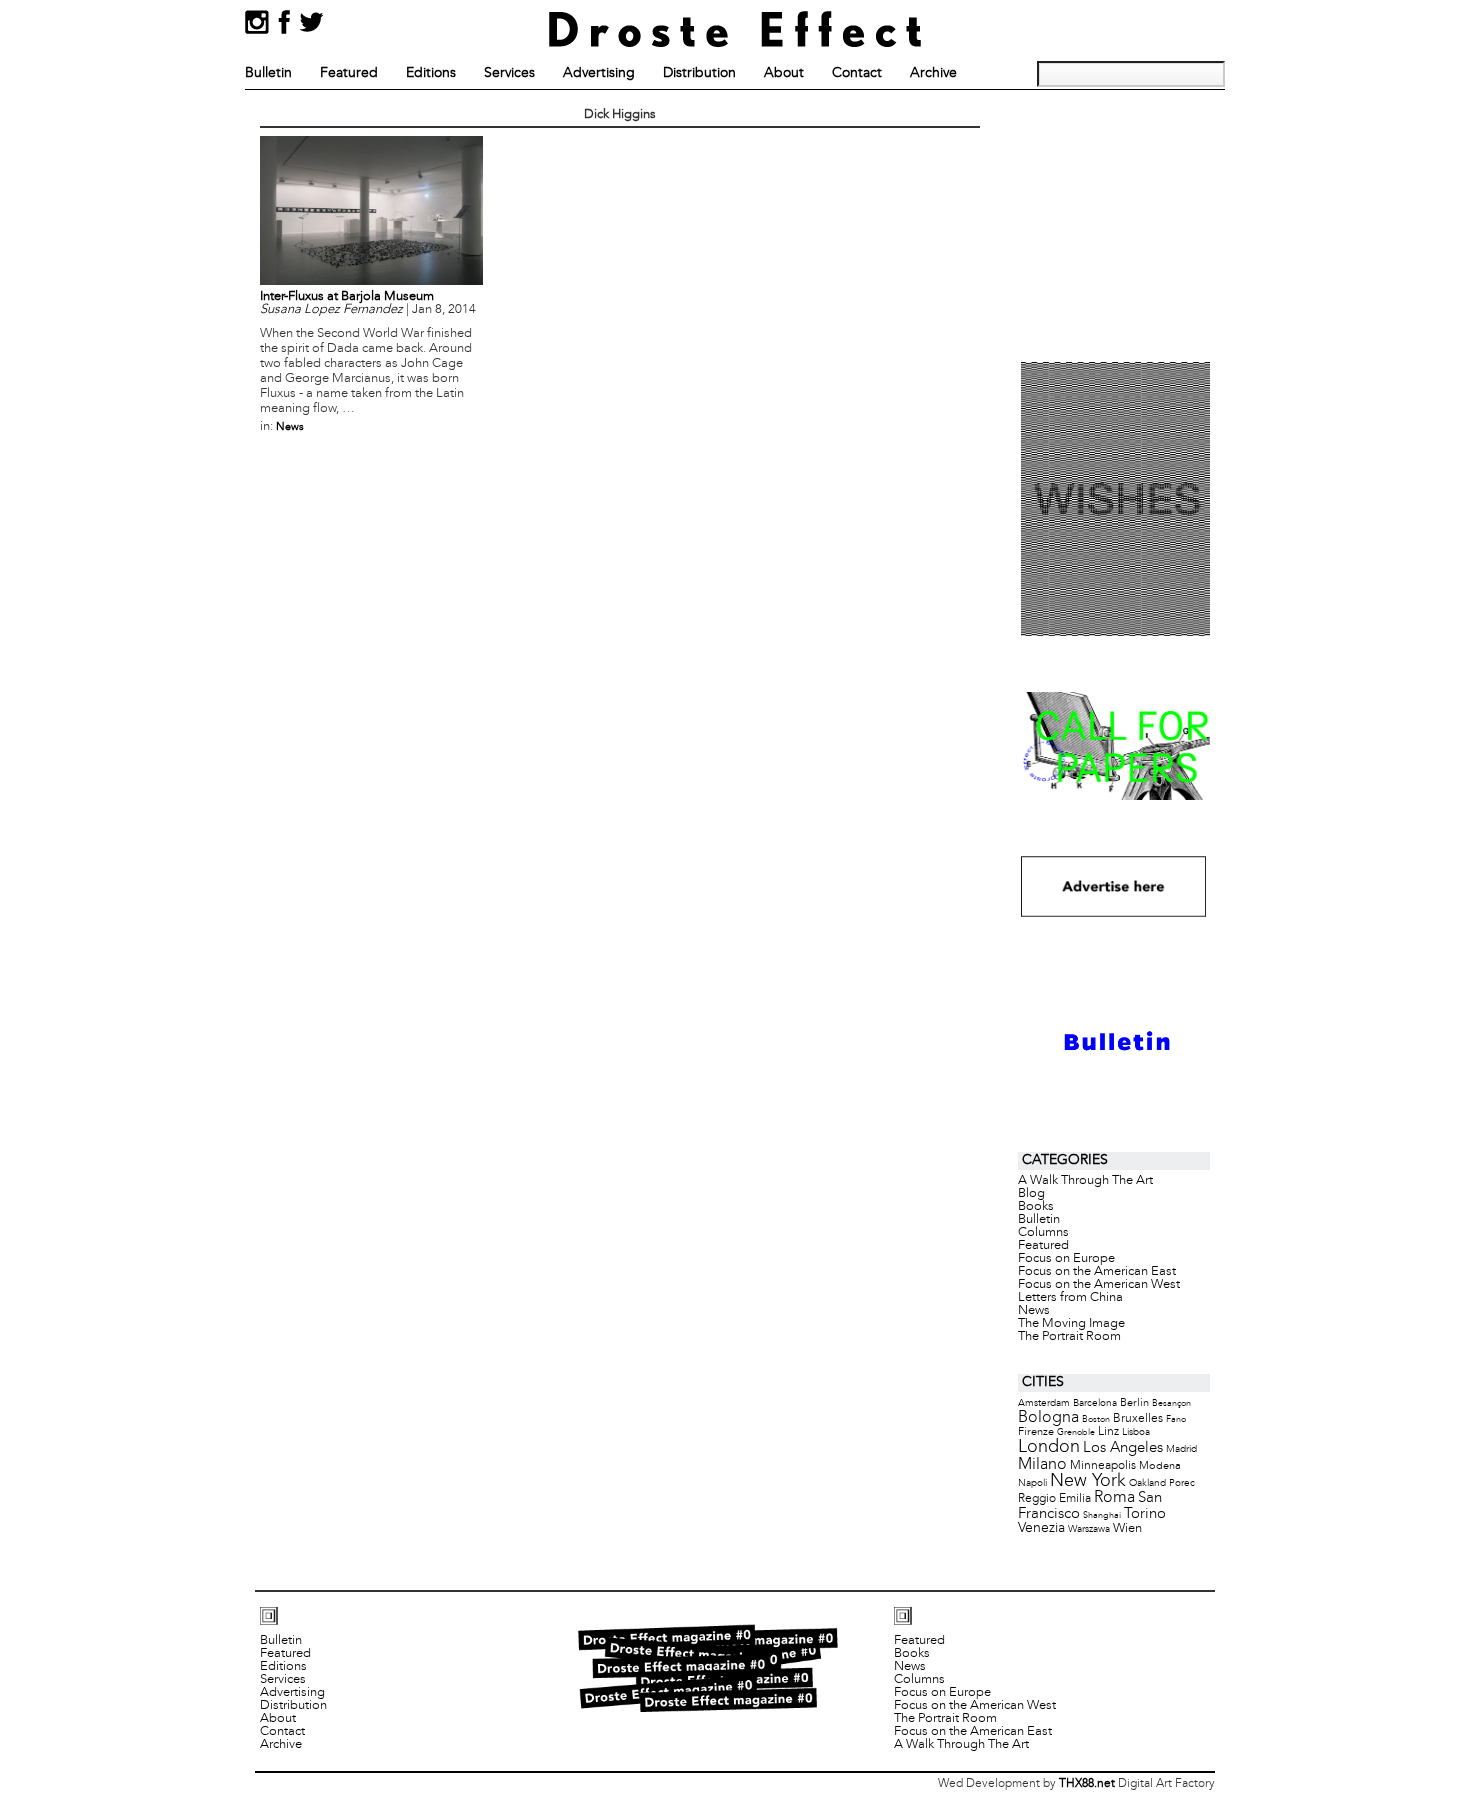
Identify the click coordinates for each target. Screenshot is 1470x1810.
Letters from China (1070, 1298)
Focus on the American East (1097, 1272)
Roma (1114, 1498)
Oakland (1147, 1483)
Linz (1108, 1432)
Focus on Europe (1066, 1259)
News (290, 427)
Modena (1160, 1466)
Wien (1127, 1528)
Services (509, 73)
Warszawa (1089, 1529)
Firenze (1036, 1432)
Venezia (1041, 1528)
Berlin (1134, 1403)
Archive (933, 73)
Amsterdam (1044, 1403)
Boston (1096, 1419)
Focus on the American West (1099, 1285)
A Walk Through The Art (1085, 1181)
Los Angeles (1123, 1448)
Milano (1042, 1464)
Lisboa (1136, 1432)
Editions (431, 73)
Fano (1176, 1419)
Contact (857, 73)
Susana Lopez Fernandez (331, 310)
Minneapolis (1103, 1465)
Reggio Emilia (1054, 1499)
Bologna (1048, 1417)
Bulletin (268, 73)
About (784, 73)
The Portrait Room (1069, 1337)
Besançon (1171, 1403)
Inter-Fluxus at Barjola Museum (347, 297)
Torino (1145, 1514)
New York (1088, 1481)
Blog (1031, 1194)
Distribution (699, 73)
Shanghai (1102, 1515)
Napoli (1032, 1483)
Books (1036, 1207)
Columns (1043, 1233)
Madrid (1181, 1449)
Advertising (599, 73)
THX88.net (1087, 1784)
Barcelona (1095, 1403)
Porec (1182, 1483)
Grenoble (1076, 1432)
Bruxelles (1138, 1418)
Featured (349, 73)
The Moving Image (1071, 1324)
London (1049, 1447)
